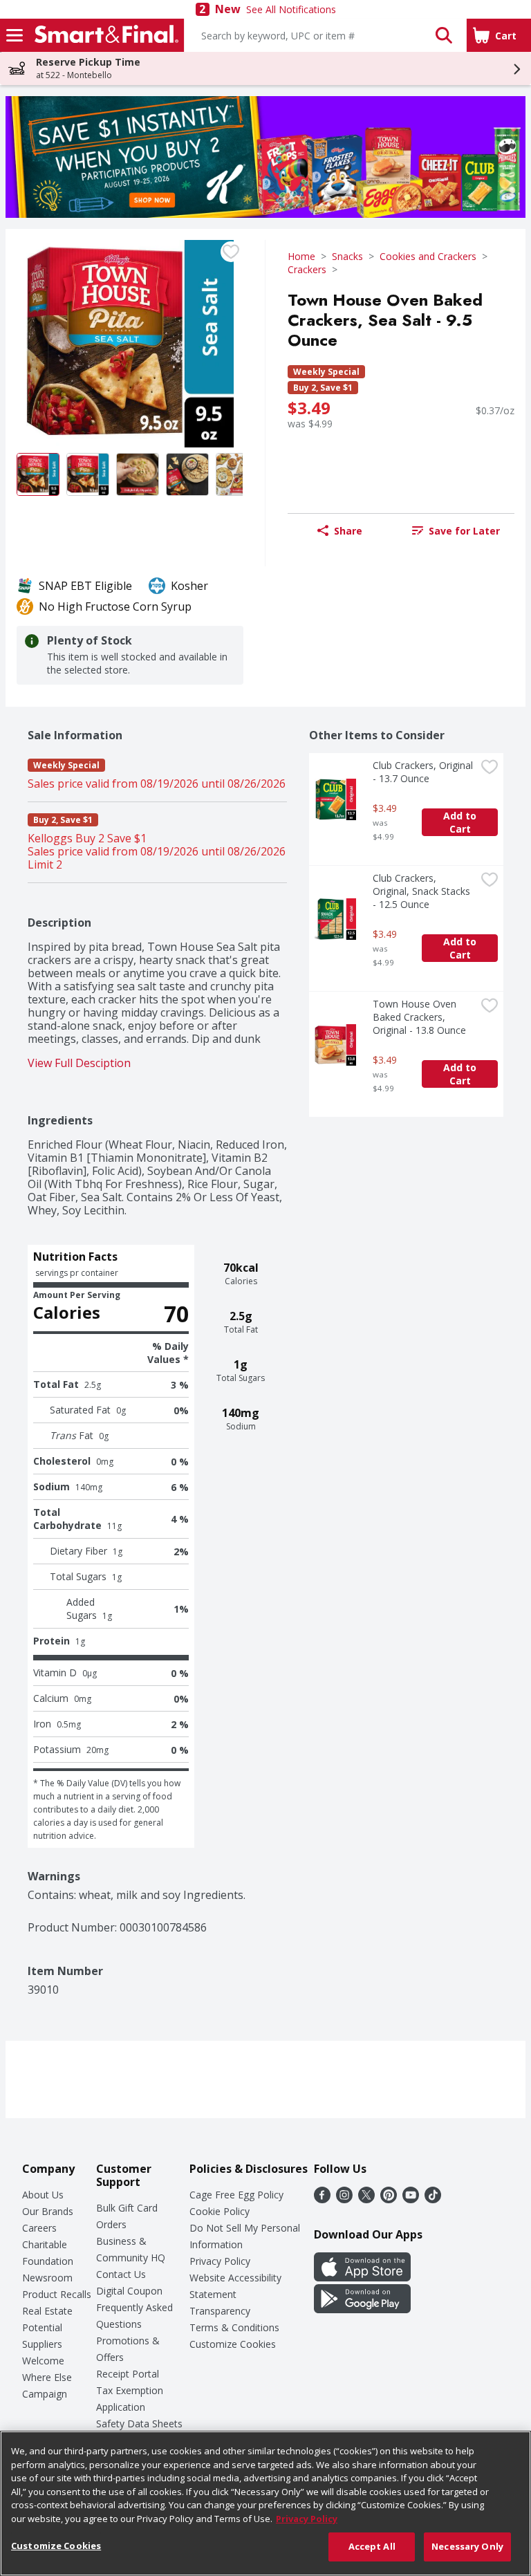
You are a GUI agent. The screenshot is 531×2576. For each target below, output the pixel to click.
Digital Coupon (129, 2291)
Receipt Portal (128, 2374)
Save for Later (464, 531)
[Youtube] (411, 2199)
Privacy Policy (220, 2261)
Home (301, 256)
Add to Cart (461, 822)
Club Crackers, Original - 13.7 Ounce (424, 772)
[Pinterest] (389, 2199)
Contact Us (121, 2274)
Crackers (307, 269)
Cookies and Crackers (428, 256)
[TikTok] (433, 2199)
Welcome (43, 2361)
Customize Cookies (233, 2344)
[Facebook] (322, 2199)
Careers (39, 2228)
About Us (43, 2195)
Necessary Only (467, 2546)
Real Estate (47, 2311)
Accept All (372, 2546)
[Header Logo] (104, 35)
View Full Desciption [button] (79, 1063)
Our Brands (48, 2211)
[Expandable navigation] (15, 35)
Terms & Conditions (234, 2327)
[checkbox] (231, 252)
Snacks (347, 256)
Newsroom (47, 2278)
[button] (444, 35)
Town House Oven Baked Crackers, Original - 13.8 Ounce (419, 1017)
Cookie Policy (220, 2211)
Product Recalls (57, 2294)
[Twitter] (366, 2199)
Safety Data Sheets (139, 2424)
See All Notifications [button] (291, 9)
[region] (265, 2503)
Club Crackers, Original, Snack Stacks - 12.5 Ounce (423, 891)
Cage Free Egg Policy (236, 2195)
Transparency (220, 2311)
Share (348, 531)
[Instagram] (344, 2199)
